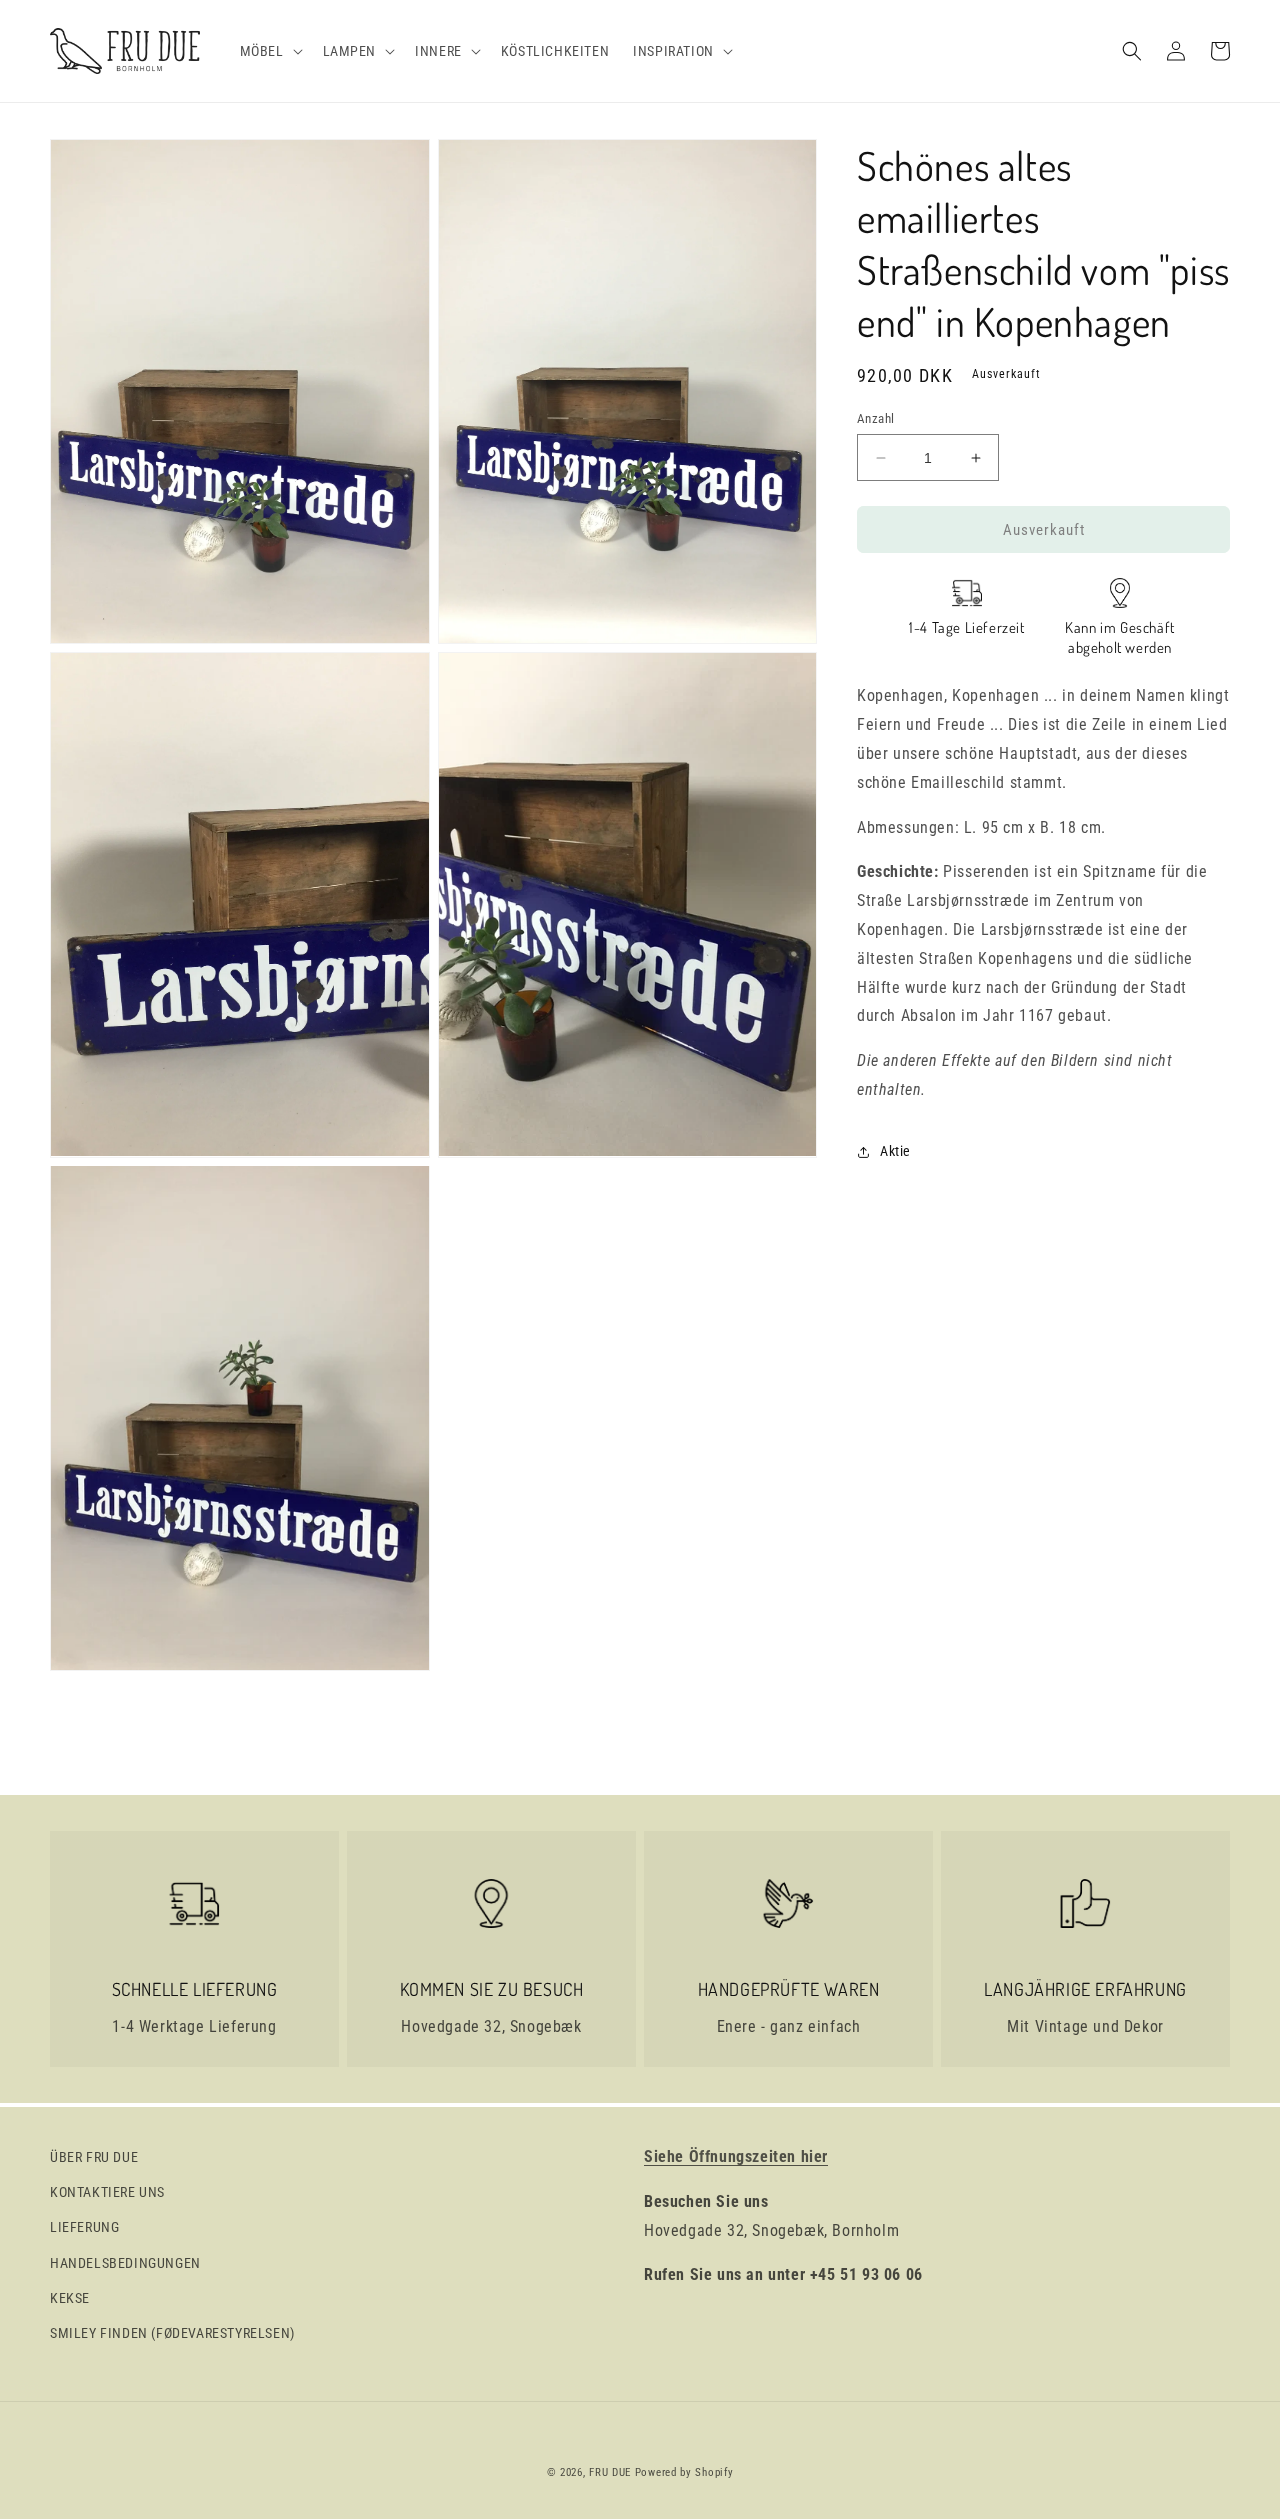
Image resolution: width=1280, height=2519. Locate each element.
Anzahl (875, 418)
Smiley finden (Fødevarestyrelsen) (172, 2333)
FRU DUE (610, 2472)
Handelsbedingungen (125, 2263)
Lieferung (84, 2227)
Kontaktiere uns (107, 2192)
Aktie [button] (895, 1151)
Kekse (70, 2298)
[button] (269, 51)
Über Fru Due (94, 2157)
